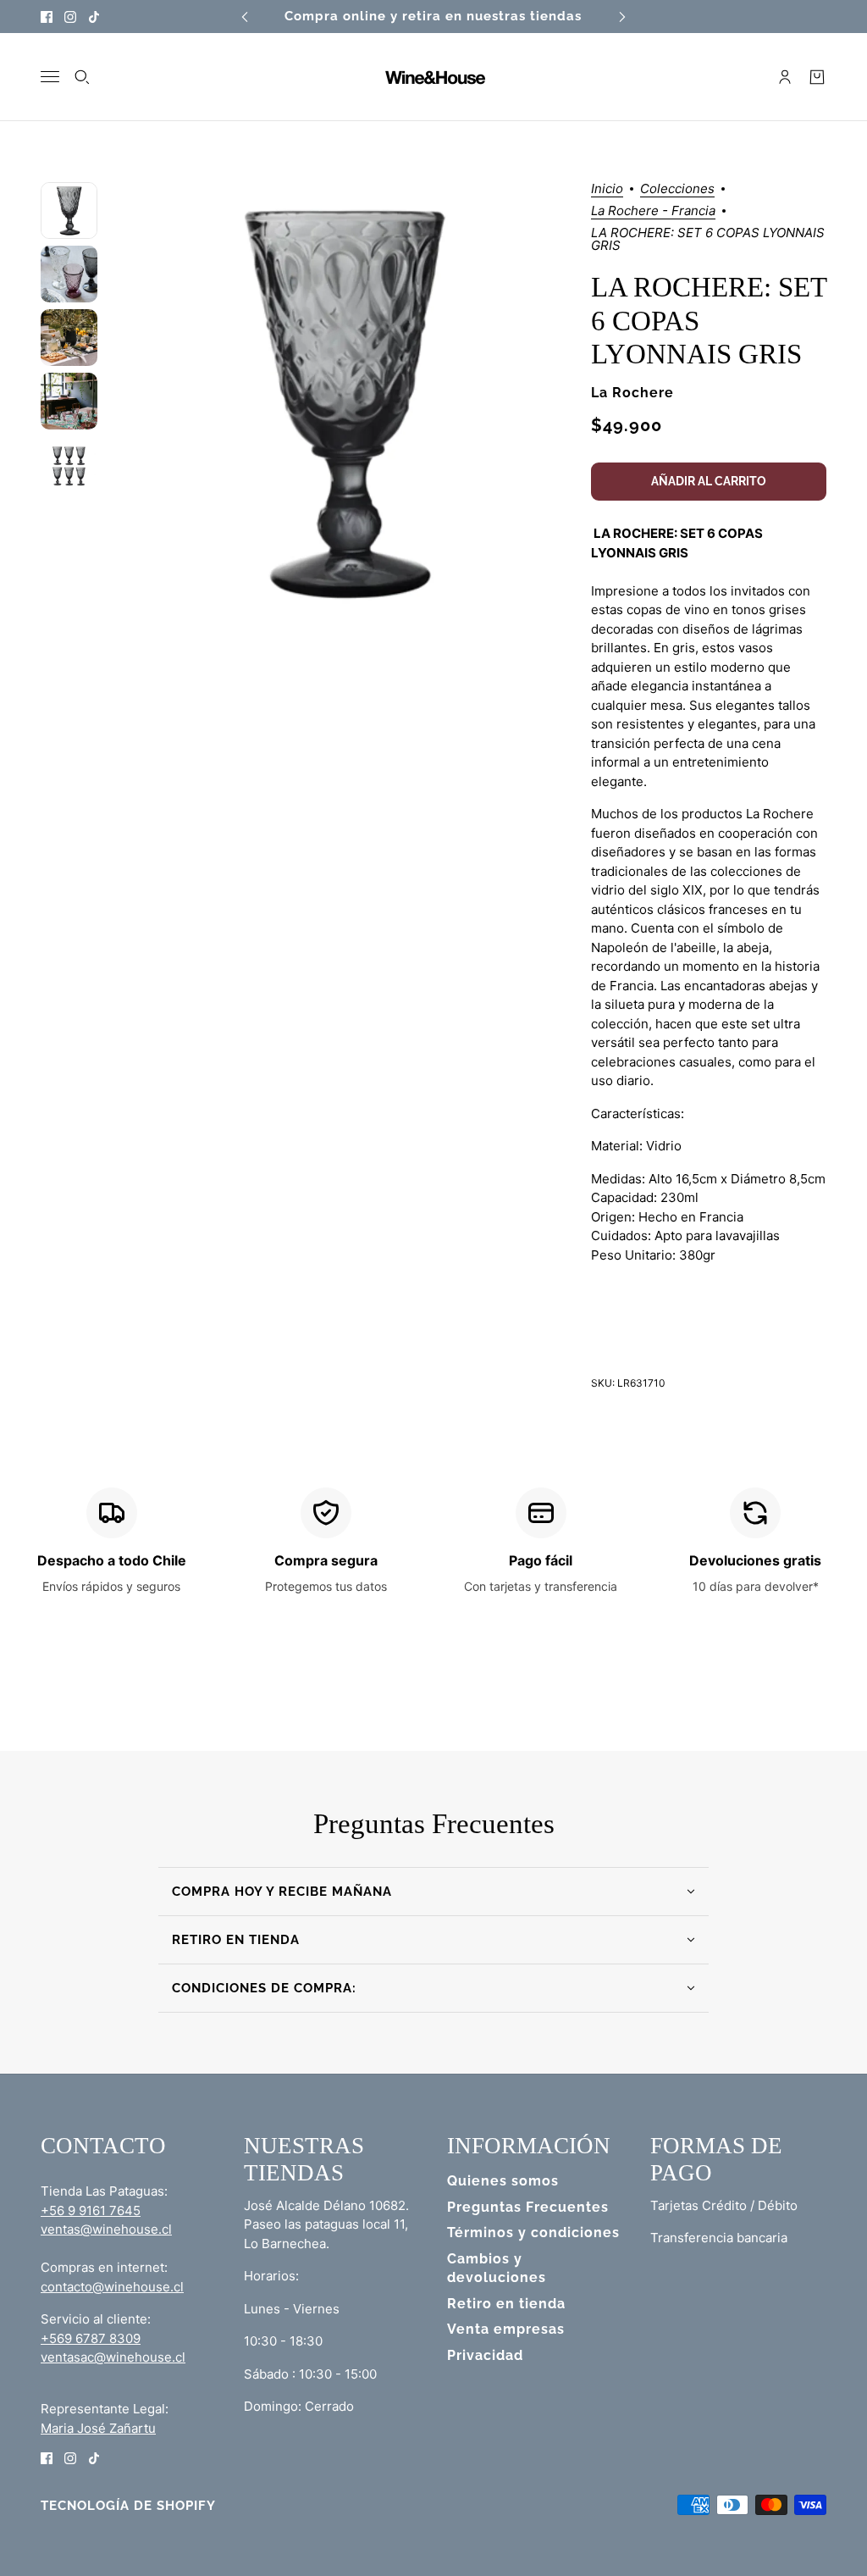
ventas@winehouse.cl (106, 2229)
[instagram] (70, 17)
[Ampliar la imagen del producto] (344, 402)
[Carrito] (817, 77)
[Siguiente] (622, 17)
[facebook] (47, 17)
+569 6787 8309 (91, 2338)
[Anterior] (245, 17)
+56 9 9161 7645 (91, 2210)
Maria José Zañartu (98, 2428)
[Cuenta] (785, 77)
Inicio (607, 189)
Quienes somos (503, 2181)
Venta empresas (506, 2329)
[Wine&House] (433, 77)
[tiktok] (94, 17)
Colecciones (677, 189)
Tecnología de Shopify (128, 2506)
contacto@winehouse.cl (112, 2287)
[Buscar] (82, 77)
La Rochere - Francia (653, 211)
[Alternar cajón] (50, 77)
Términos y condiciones (533, 2233)
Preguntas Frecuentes (528, 2207)
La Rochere (632, 393)
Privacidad (485, 2355)
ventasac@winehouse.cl (113, 2357)
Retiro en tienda (506, 2304)
